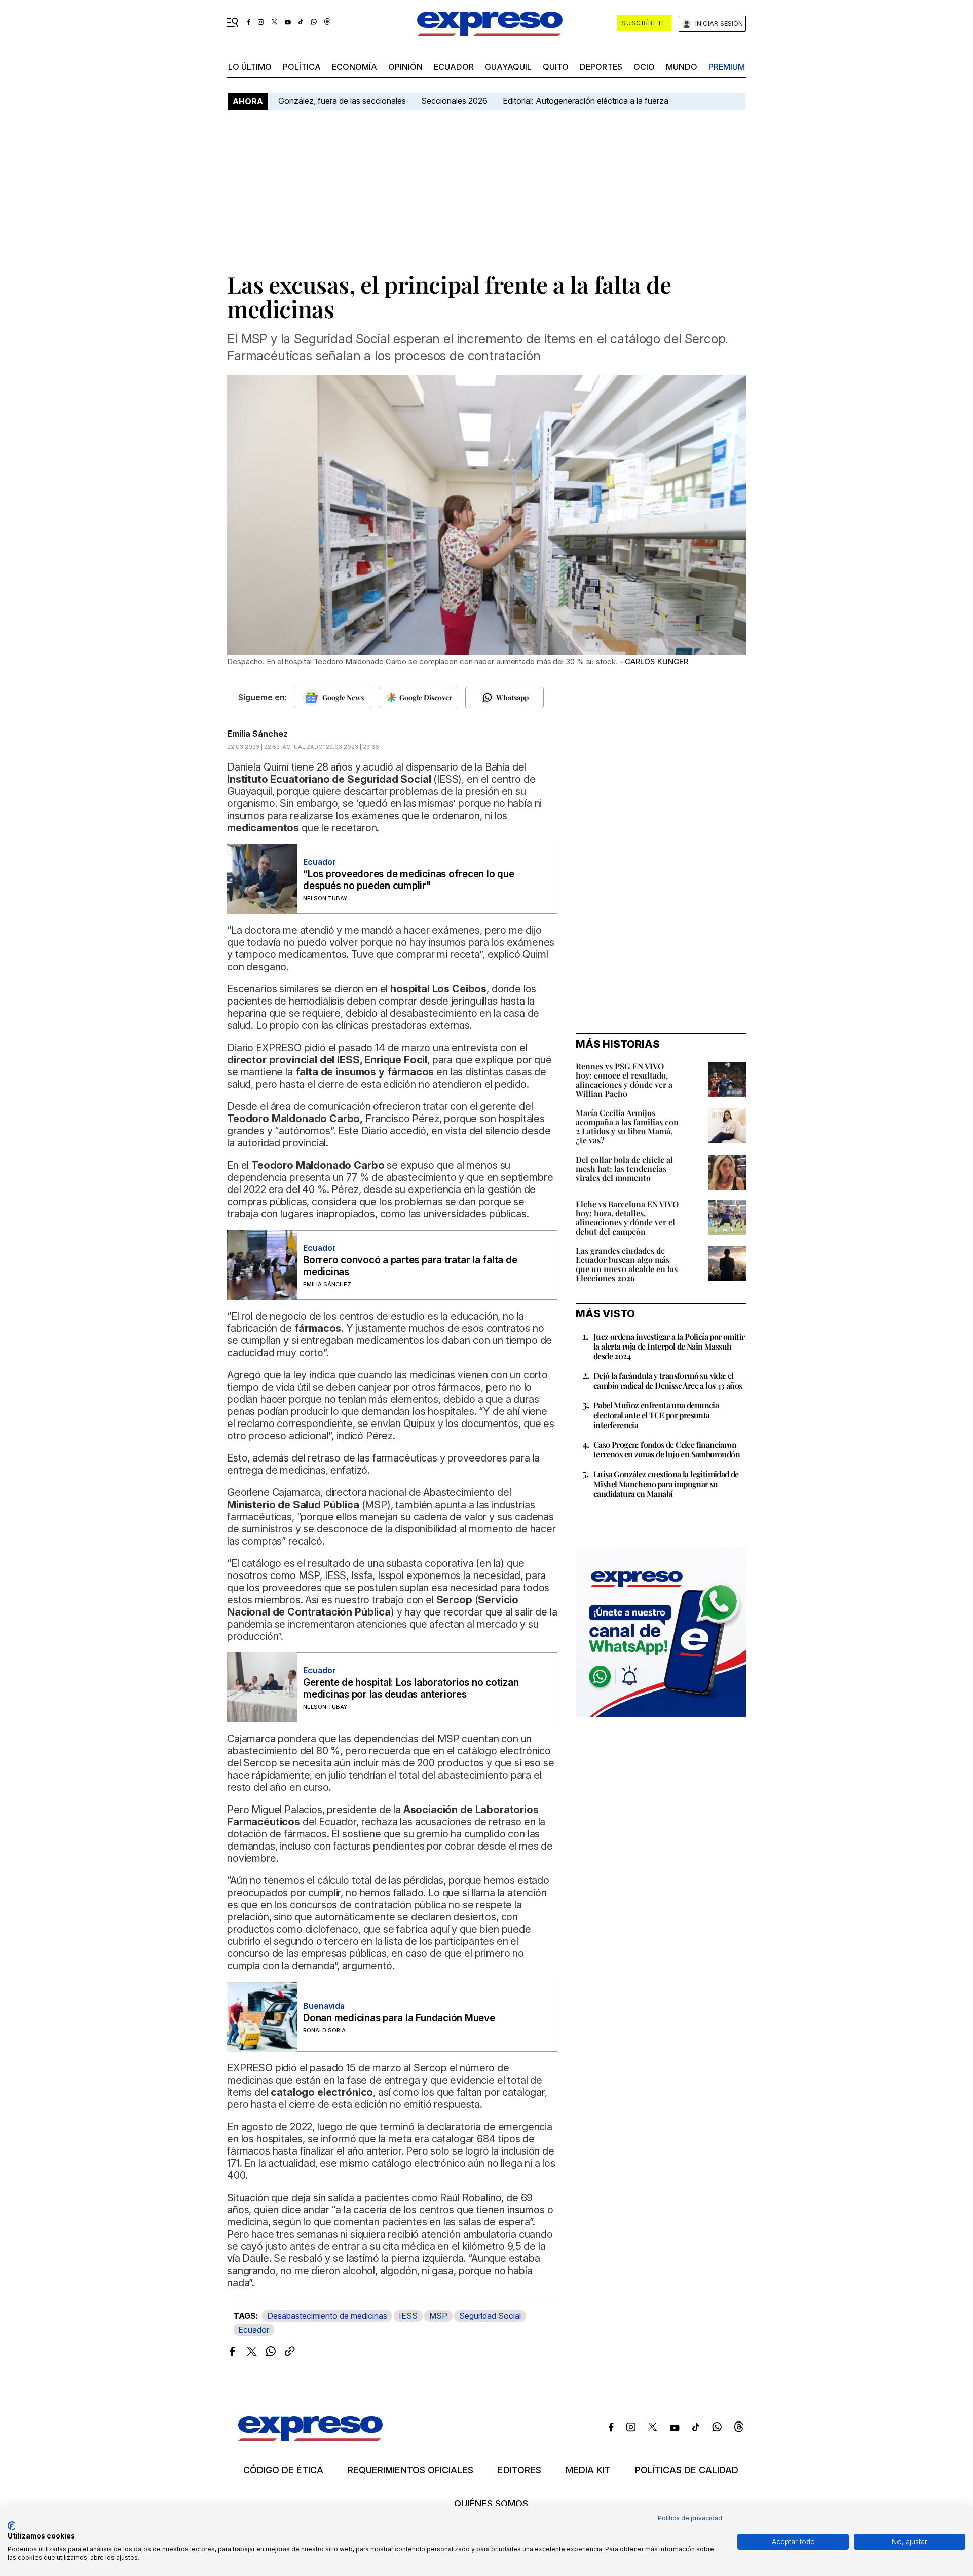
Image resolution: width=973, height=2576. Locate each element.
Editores (519, 2470)
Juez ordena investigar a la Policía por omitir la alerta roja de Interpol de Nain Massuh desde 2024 (669, 1346)
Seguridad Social (490, 2316)
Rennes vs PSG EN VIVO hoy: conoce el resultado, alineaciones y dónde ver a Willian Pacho (624, 1080)
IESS (408, 2316)
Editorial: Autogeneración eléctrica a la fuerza (586, 101)
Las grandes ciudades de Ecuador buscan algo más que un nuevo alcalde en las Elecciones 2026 (627, 1264)
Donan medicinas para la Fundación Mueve (399, 2018)
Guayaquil (508, 67)
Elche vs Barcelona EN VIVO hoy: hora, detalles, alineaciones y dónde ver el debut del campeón (627, 1218)
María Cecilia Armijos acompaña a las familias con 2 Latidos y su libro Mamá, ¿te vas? (627, 1126)
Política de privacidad (690, 2518)
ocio (644, 67)
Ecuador (454, 67)
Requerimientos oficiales (410, 2470)
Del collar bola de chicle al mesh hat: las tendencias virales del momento (624, 1168)
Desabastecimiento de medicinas (327, 2316)
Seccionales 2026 (454, 101)
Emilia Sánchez (257, 734)
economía (354, 67)
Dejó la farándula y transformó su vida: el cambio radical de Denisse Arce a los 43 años (668, 1380)
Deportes (601, 67)
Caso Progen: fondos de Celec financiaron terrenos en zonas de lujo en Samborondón (667, 1449)
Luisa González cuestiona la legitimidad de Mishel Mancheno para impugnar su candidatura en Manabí (666, 1484)
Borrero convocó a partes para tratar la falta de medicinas (410, 1266)
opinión (405, 67)
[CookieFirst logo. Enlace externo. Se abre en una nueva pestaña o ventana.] (11, 2526)
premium (727, 67)
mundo (682, 67)
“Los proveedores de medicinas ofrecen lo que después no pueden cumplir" (408, 880)
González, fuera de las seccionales (342, 101)
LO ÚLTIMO (250, 67)
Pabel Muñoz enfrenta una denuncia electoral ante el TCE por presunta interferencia (656, 1415)
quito (556, 67)
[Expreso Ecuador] (310, 2437)
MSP (438, 2316)
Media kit (588, 2470)
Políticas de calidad (687, 2470)
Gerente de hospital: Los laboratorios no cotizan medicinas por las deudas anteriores (411, 1688)
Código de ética (283, 2470)
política (302, 67)
